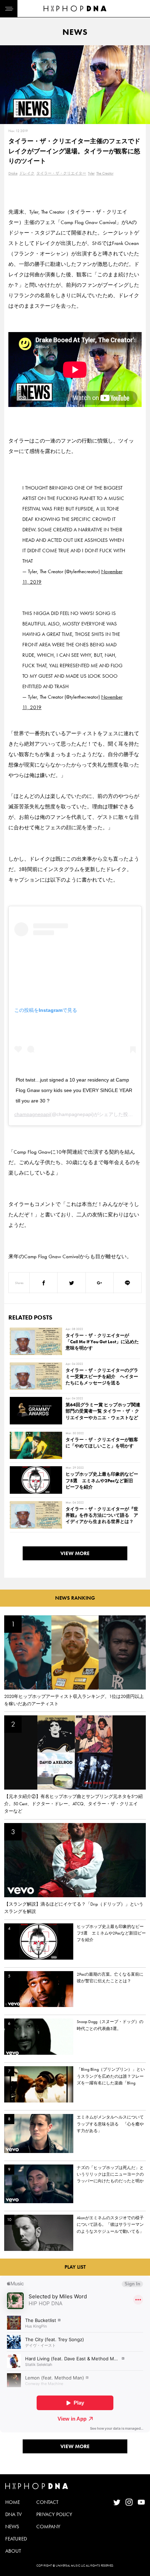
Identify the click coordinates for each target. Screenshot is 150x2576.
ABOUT (13, 2551)
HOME (13, 2502)
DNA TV (13, 2514)
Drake (13, 173)
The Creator (105, 173)
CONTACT (47, 2502)
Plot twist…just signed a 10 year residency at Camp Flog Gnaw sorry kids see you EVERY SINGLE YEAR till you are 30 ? (74, 1090)
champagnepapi (32, 1114)
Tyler (91, 173)
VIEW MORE (75, 1553)
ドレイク (27, 173)
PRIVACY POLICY (54, 2514)
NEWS (12, 2527)
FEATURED (16, 2539)
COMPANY (48, 2527)
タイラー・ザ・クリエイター (61, 173)
